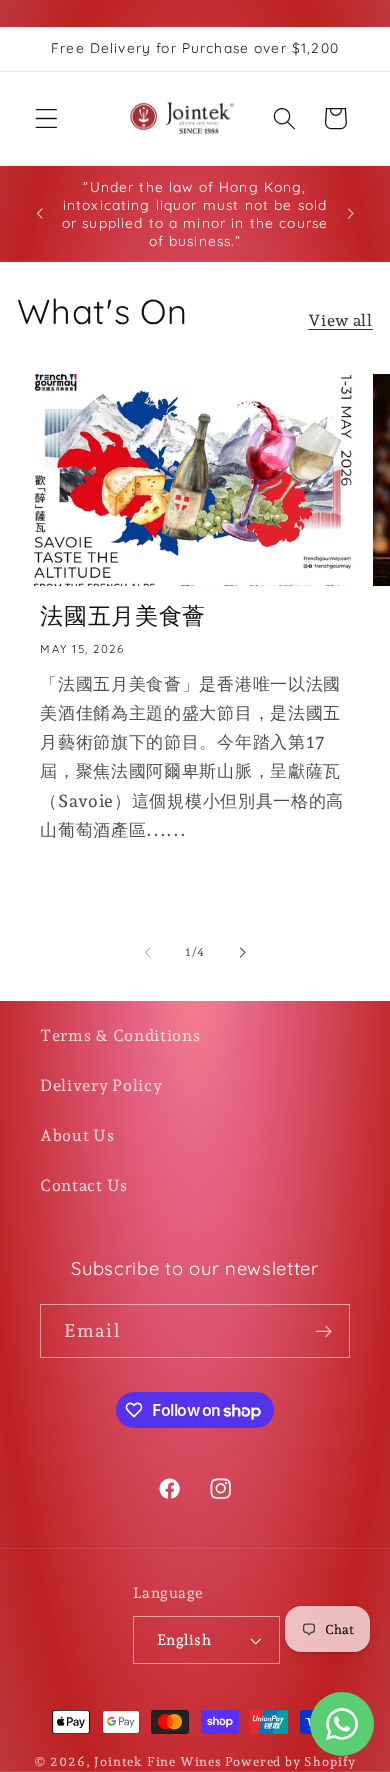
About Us (77, 1135)
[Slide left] (148, 952)
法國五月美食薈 (123, 615)
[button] (46, 118)
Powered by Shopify (291, 1761)
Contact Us (84, 1185)
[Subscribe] (323, 1331)
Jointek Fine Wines (158, 1761)
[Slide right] (242, 952)
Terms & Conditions (120, 1035)
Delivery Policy (101, 1085)
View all (340, 320)
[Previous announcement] (39, 214)
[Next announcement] (351, 214)
